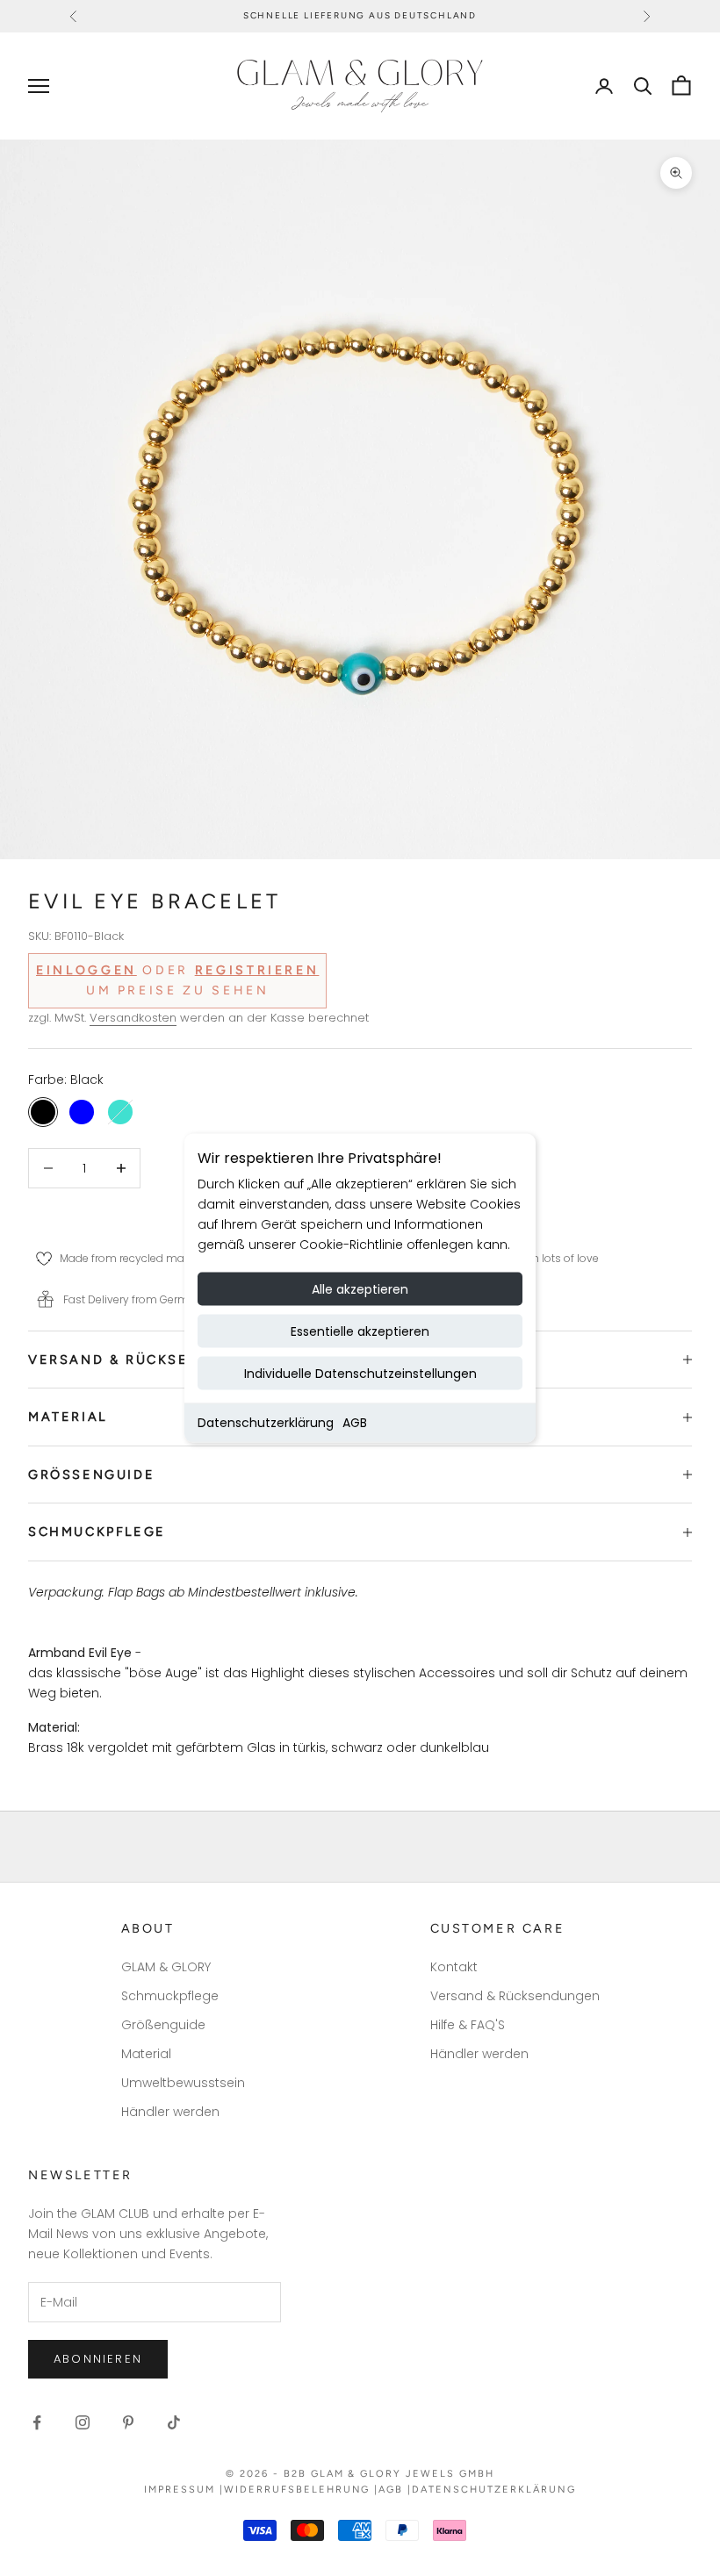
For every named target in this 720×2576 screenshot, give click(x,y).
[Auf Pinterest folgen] (128, 2422)
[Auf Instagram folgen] (83, 2422)
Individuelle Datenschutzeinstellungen (360, 1374)
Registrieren (257, 970)
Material (146, 2054)
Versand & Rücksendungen (515, 1996)
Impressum (180, 2490)
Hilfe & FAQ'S (468, 2025)
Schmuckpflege (170, 1996)
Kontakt (454, 1967)
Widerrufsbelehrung (297, 2490)
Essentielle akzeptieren (360, 1331)
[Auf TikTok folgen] (174, 2422)
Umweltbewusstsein (183, 2083)
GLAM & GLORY (166, 1967)
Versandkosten (133, 1018)
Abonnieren (98, 2359)
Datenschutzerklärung (266, 1423)
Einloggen (86, 970)
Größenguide (163, 2025)
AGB (355, 1423)
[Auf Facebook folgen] (37, 2422)
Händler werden (170, 2112)
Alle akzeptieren (360, 1289)
